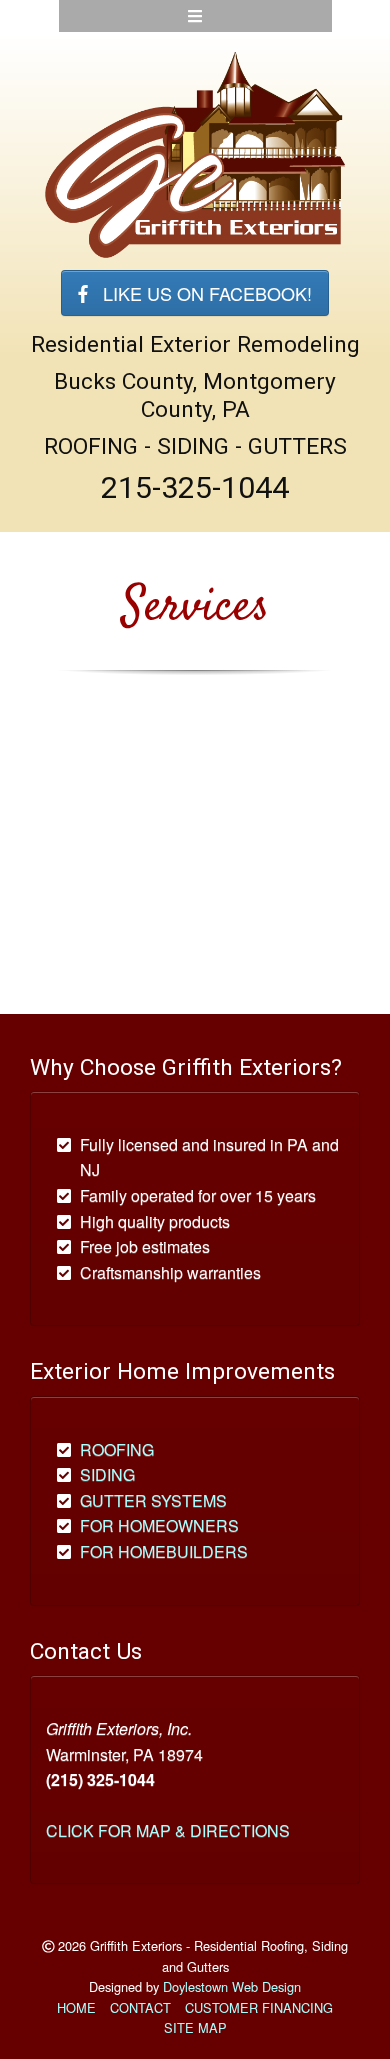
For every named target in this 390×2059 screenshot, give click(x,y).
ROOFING (117, 1449)
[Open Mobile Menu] (195, 16)
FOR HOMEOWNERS (159, 1525)
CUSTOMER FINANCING (259, 2007)
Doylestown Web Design (232, 1986)
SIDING (107, 1474)
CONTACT (140, 2007)
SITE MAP (195, 2027)
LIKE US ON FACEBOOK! (200, 293)
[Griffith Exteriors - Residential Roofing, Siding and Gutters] (195, 153)
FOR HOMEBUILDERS (164, 1551)
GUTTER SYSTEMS (153, 1500)
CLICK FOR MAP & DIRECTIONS (168, 1830)
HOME (76, 2007)
